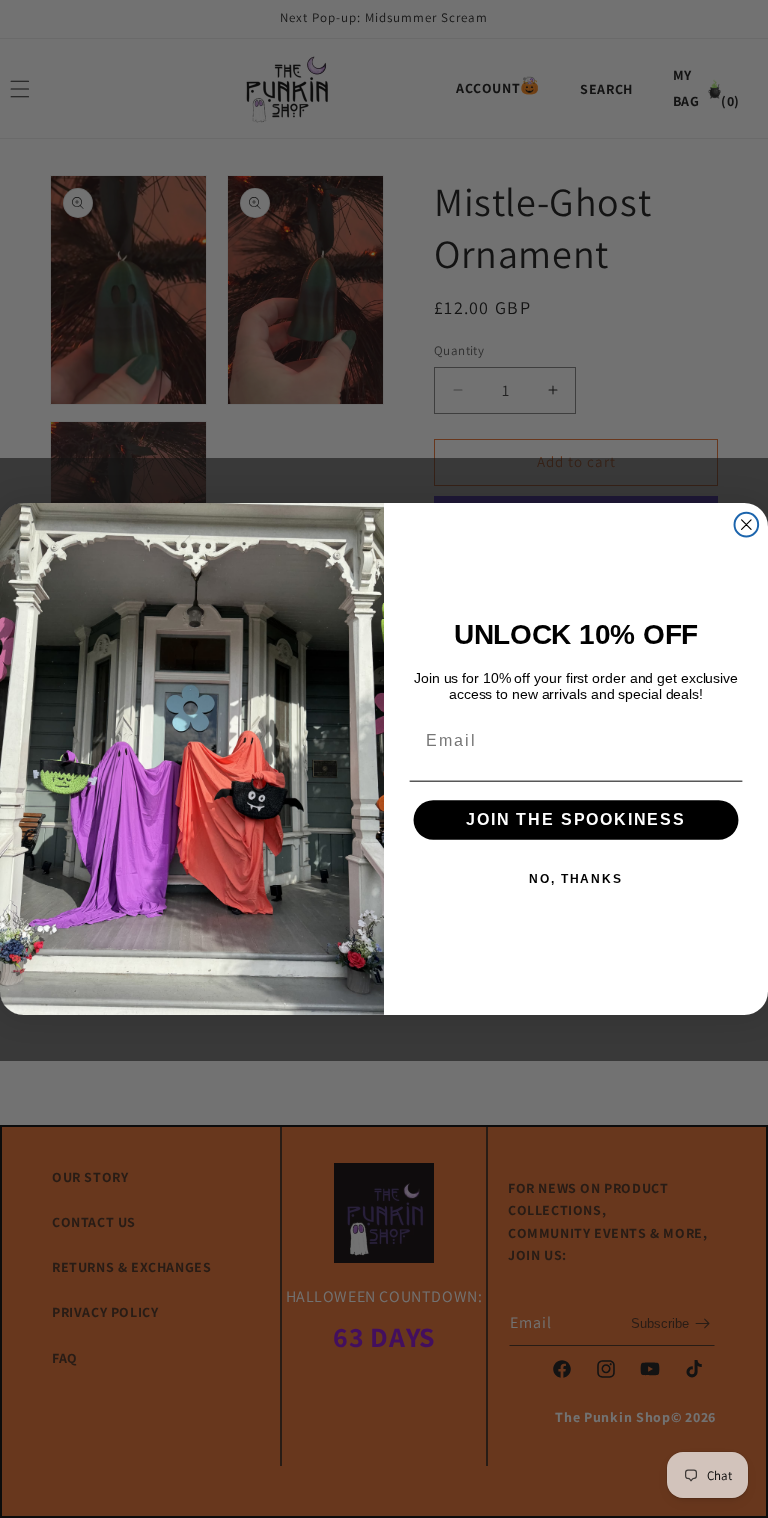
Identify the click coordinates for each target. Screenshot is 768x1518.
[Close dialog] (747, 525)
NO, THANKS (576, 880)
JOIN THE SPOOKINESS (576, 820)
